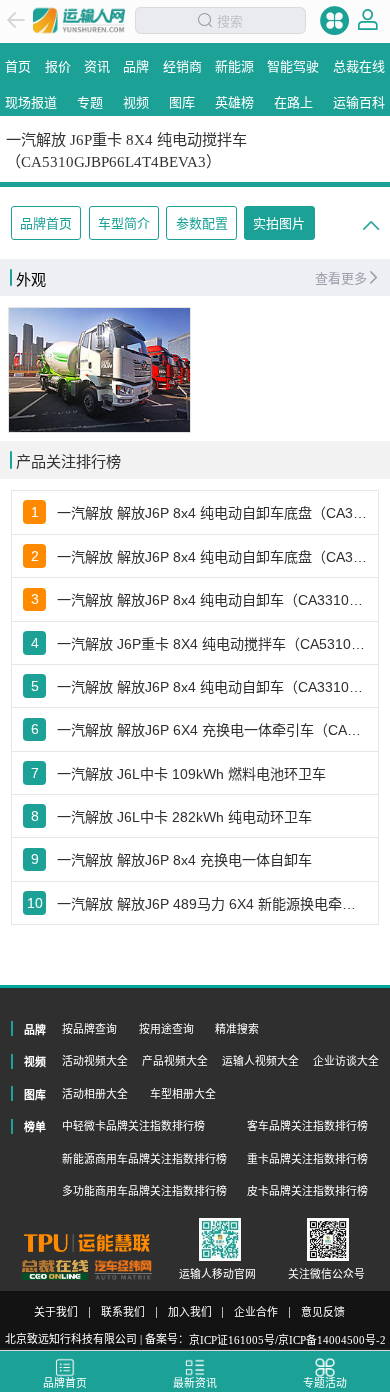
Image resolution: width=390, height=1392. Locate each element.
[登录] (368, 20)
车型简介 (124, 223)
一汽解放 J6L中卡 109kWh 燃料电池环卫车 (191, 774)
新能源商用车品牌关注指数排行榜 (144, 1159)
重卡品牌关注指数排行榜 (307, 1159)
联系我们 (123, 1312)
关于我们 (56, 1312)
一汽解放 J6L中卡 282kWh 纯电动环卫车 (184, 817)
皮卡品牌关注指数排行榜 (307, 1191)
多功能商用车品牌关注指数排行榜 (144, 1191)
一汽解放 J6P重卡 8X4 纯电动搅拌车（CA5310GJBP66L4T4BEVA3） (212, 644)
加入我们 (190, 1312)
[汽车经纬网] (123, 1270)
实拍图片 (279, 223)
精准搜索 (237, 1029)
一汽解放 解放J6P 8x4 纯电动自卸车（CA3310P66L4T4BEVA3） (212, 600)
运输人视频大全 (260, 1061)
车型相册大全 (183, 1094)
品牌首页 (46, 223)
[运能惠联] (87, 1242)
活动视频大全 (95, 1061)
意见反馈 (323, 1312)
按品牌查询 (89, 1029)
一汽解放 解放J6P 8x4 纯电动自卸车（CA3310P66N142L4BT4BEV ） (212, 687)
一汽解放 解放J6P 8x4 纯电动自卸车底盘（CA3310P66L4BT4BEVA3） (212, 557)
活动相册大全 (95, 1094)
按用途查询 (166, 1029)
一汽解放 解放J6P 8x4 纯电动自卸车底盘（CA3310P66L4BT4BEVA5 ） (212, 513)
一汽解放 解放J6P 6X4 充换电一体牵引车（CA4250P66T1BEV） (212, 730)
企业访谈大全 (346, 1061)
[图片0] (99, 370)
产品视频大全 (175, 1061)
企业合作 (256, 1312)
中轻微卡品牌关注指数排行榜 (133, 1126)
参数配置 (202, 223)
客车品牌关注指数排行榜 (307, 1126)
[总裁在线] (55, 1270)
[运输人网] (79, 20)
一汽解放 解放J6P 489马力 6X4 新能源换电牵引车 (212, 904)
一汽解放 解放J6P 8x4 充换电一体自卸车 (184, 860)
